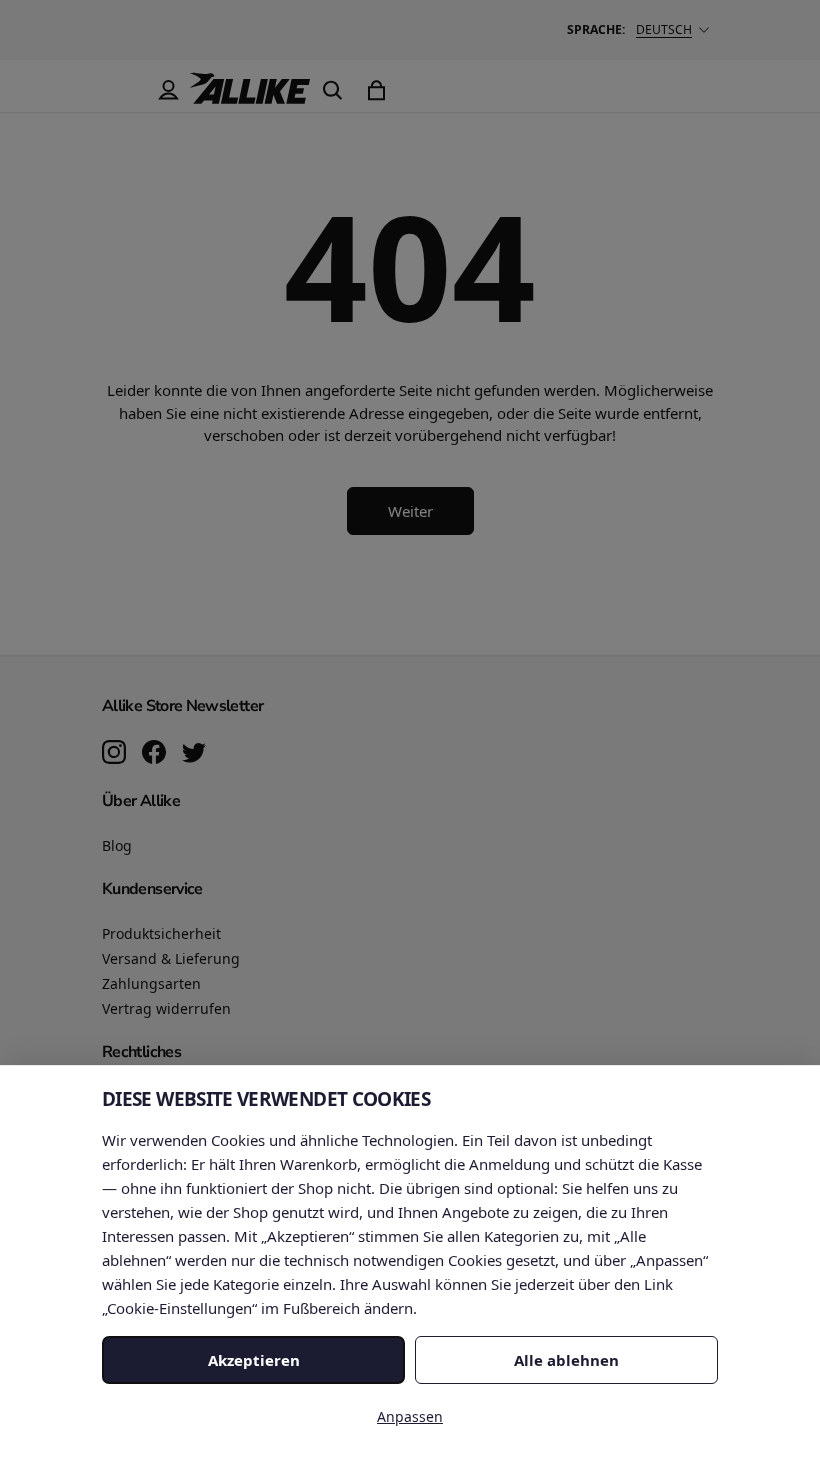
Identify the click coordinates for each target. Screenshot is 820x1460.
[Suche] (332, 90)
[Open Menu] (124, 90)
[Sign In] (168, 90)
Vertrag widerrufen (166, 1008)
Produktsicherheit (161, 933)
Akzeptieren (254, 1360)
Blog (117, 845)
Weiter (410, 511)
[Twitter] (194, 754)
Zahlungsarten (151, 983)
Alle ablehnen (566, 1360)
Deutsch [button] (664, 29)
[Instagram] (114, 754)
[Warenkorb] (376, 90)
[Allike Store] (250, 96)
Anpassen (410, 1416)
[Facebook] (154, 754)
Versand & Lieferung (171, 958)
